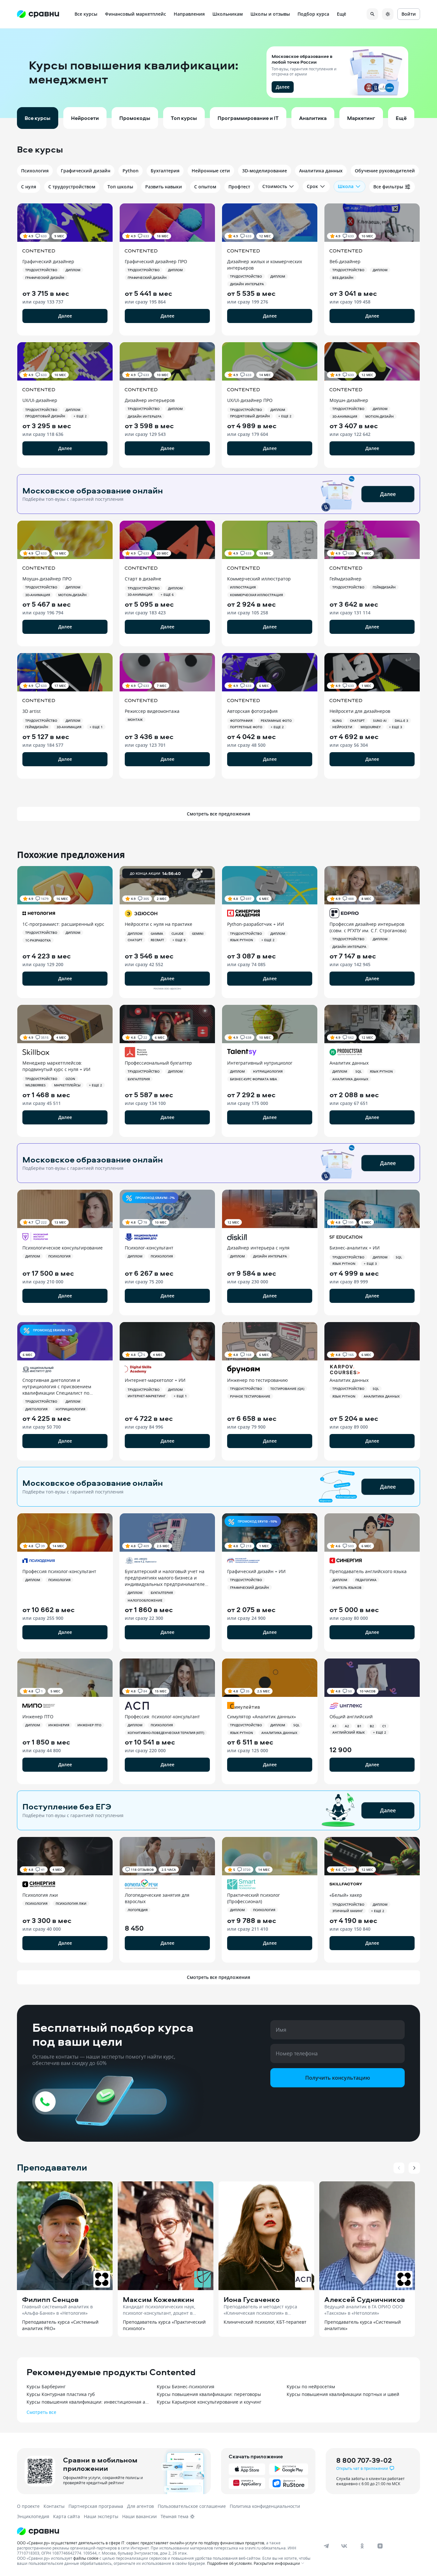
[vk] (344, 2546)
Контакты (54, 2506)
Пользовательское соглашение (192, 2506)
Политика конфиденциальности (265, 2506)
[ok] (362, 2546)
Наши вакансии (139, 2516)
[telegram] (326, 2546)
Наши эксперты (101, 2516)
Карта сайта (67, 2516)
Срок (312, 186)
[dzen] (380, 2546)
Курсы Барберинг (46, 2387)
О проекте (28, 2506)
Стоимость (275, 186)
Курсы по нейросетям (311, 2387)
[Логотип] (165, 2531)
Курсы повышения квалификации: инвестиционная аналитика (88, 2402)
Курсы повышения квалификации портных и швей (343, 2394)
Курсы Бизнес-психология (186, 2387)
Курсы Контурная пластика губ (61, 2394)
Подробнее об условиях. (230, 2563)
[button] (219, 73)
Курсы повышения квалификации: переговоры (209, 2394)
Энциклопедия (33, 2516)
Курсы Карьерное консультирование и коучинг (209, 2402)
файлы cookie (86, 2558)
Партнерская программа (96, 2506)
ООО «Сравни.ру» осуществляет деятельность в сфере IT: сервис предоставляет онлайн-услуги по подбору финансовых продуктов (141, 2543)
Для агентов (140, 2506)
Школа (346, 186)
